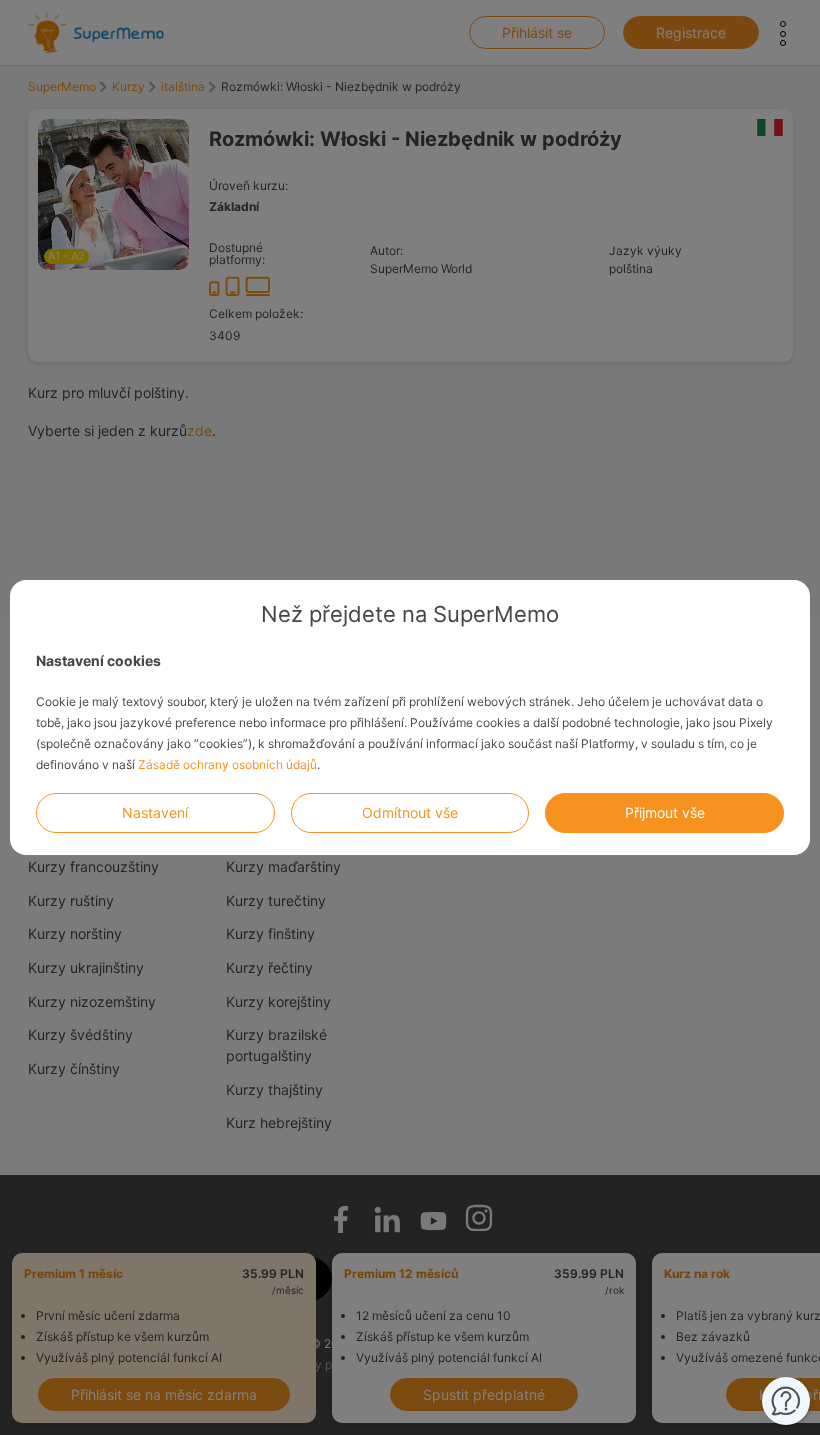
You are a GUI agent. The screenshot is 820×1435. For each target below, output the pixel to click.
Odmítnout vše (410, 812)
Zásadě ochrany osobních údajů (227, 764)
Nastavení (155, 812)
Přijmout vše (665, 812)
